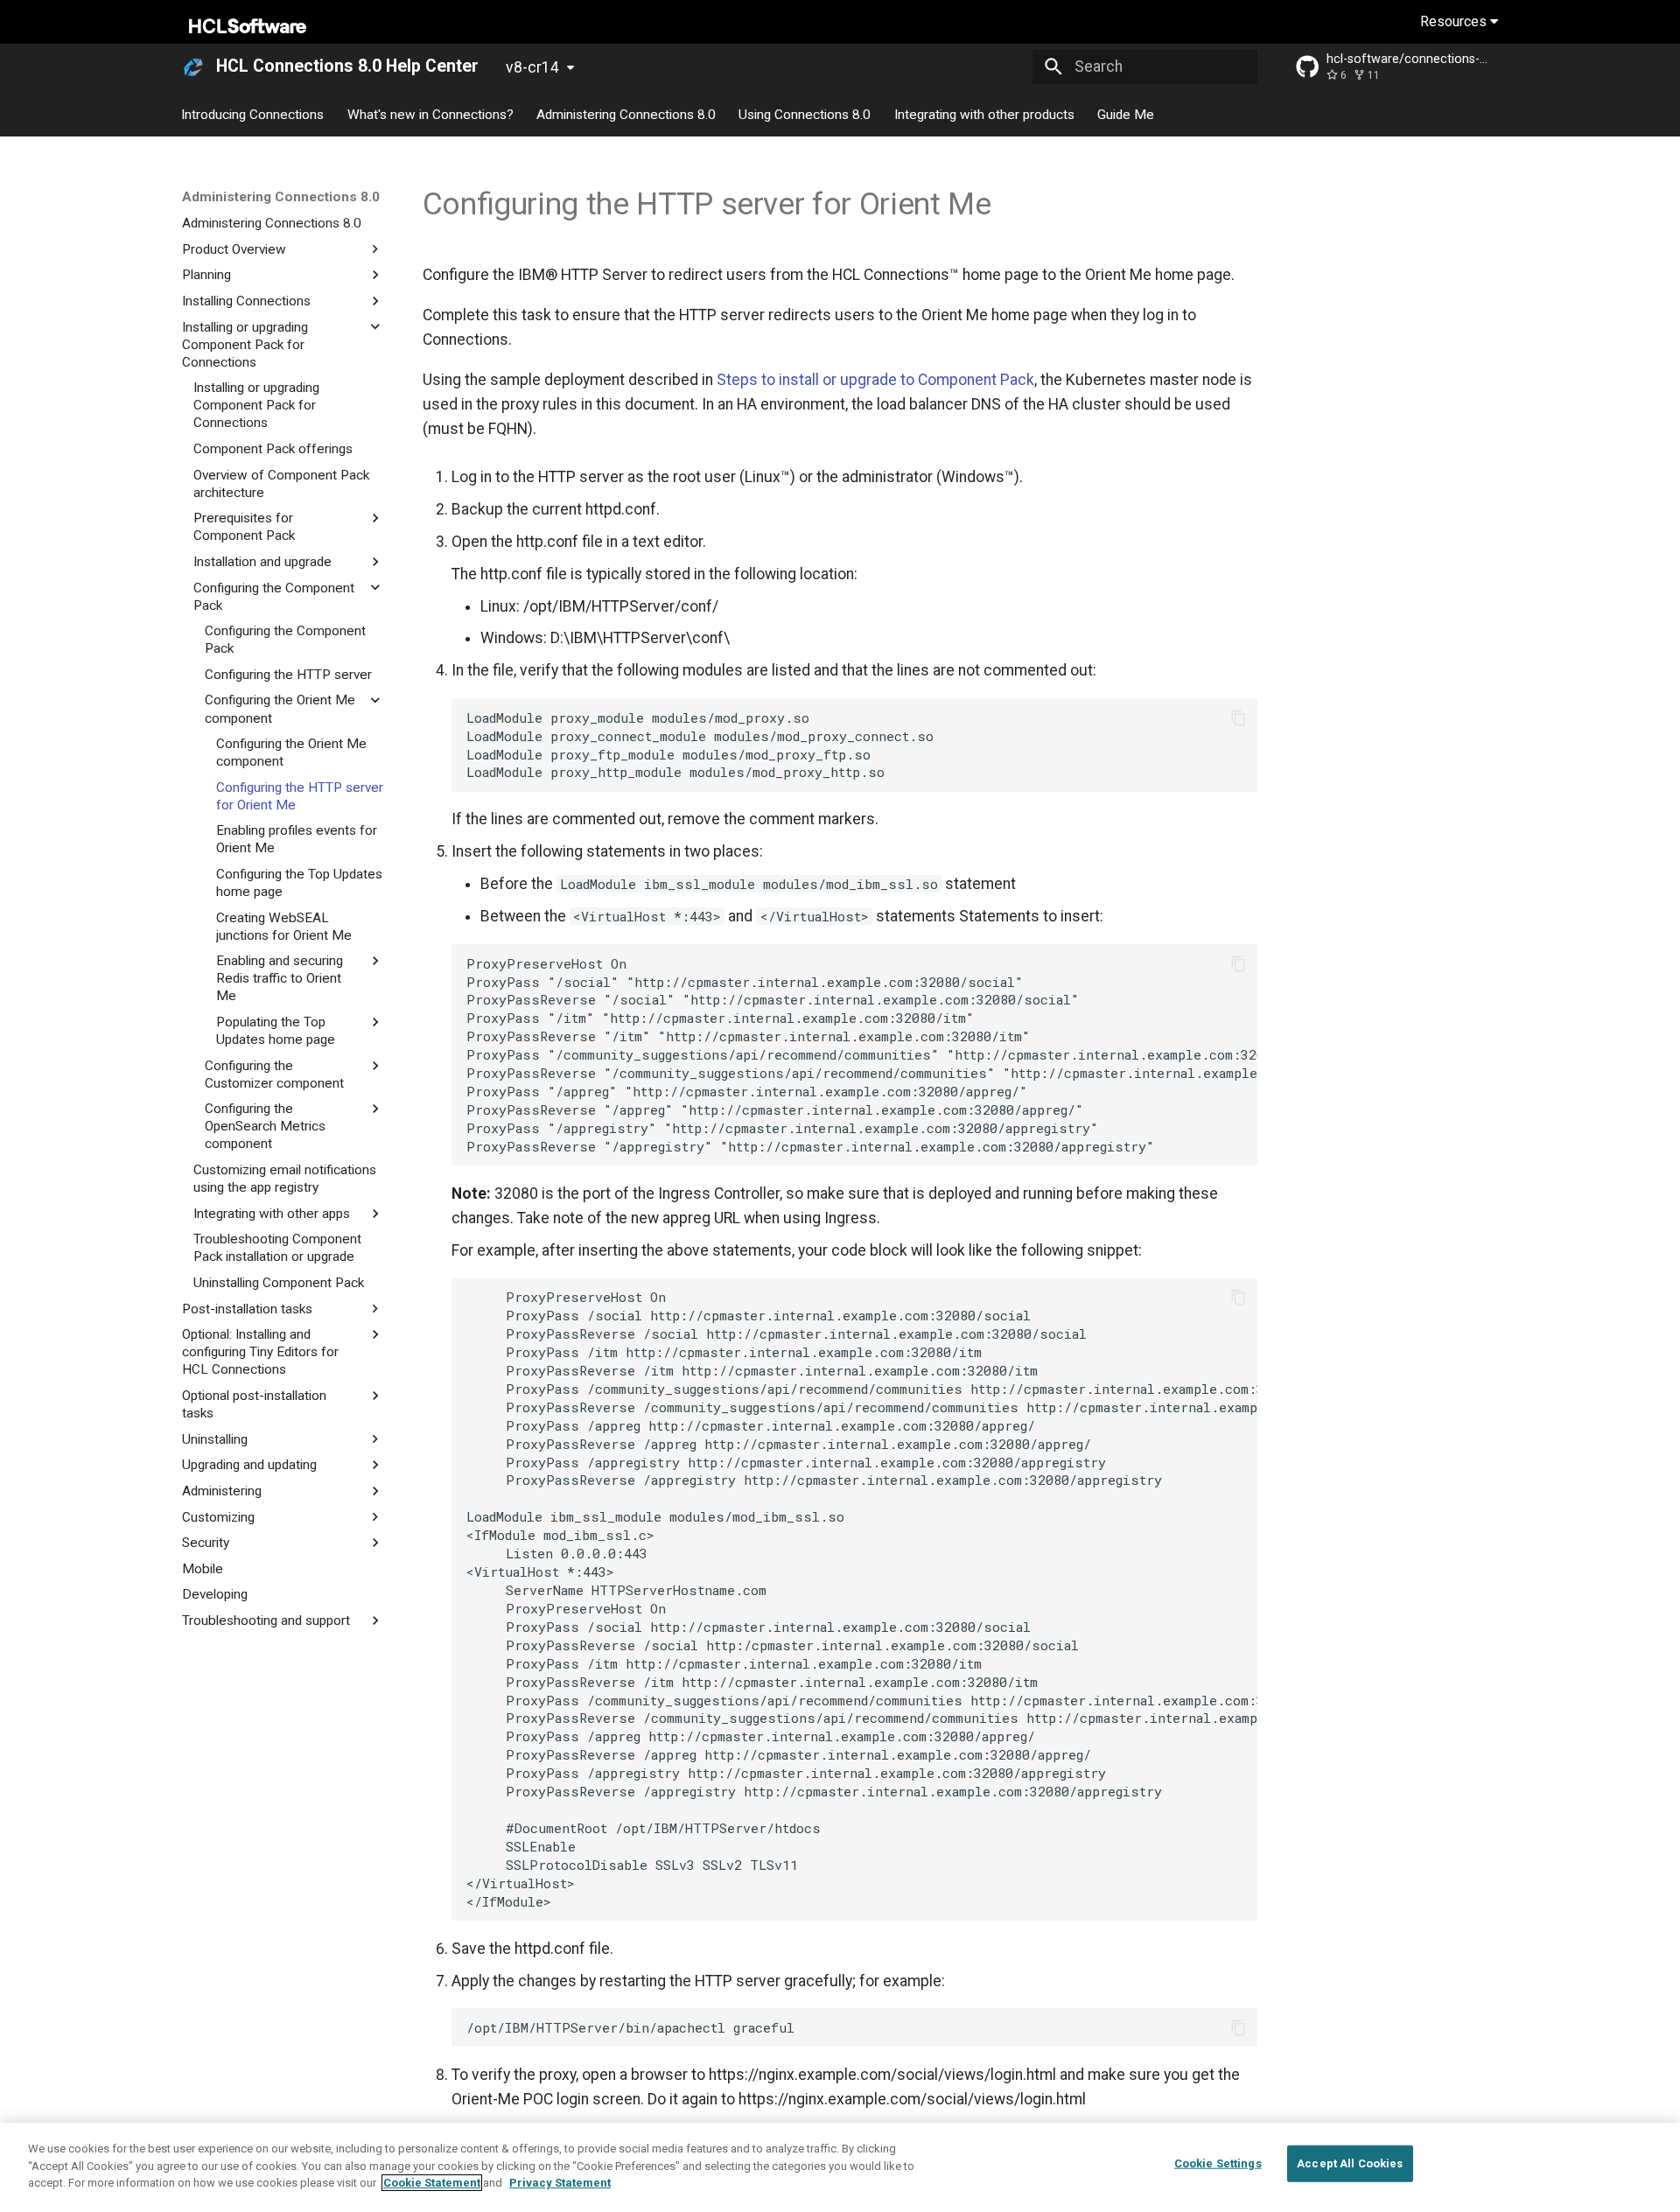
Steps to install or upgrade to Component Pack (875, 380)
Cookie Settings (1218, 2163)
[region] (840, 2167)
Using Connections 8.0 (805, 114)
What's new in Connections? (430, 114)
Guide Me (1126, 114)
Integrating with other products (984, 114)
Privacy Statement (560, 2183)
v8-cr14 (532, 67)
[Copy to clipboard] (1238, 717)
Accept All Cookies (1350, 2163)
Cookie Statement (432, 2183)
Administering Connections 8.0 (626, 114)
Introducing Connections (253, 114)
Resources (1455, 21)
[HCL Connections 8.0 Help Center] (193, 66)
